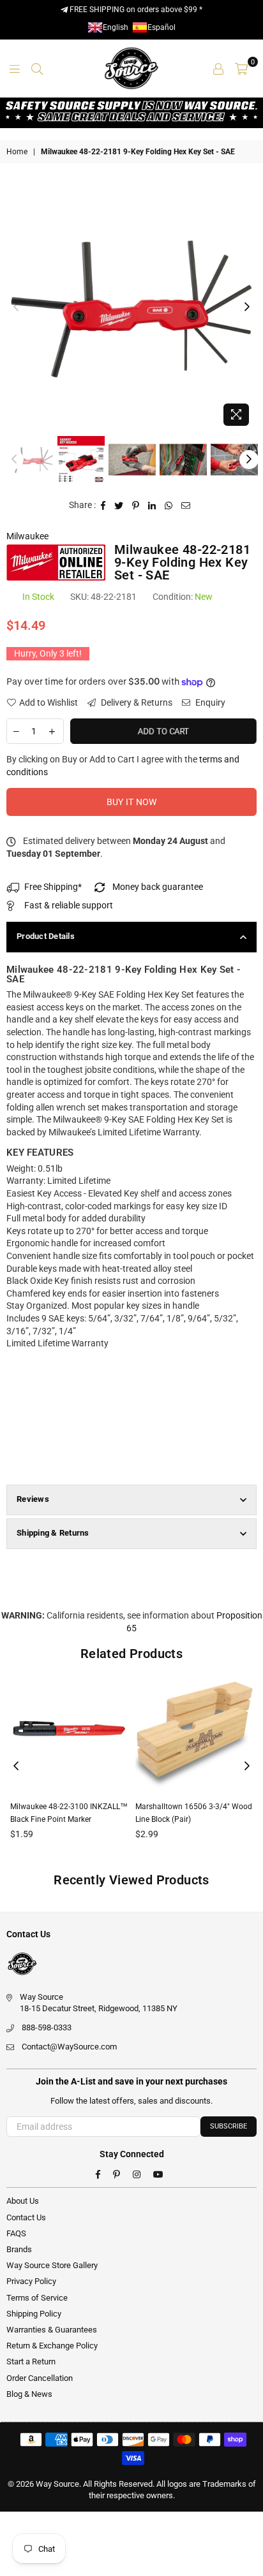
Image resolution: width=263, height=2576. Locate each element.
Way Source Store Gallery (52, 2265)
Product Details (46, 936)
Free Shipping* (53, 887)
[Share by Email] (186, 506)
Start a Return (31, 2361)
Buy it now (132, 802)
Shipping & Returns (53, 1533)
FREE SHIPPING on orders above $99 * (135, 10)
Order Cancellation (40, 2378)
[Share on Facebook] (103, 506)
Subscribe (229, 2126)
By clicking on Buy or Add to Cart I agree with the (123, 766)
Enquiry (209, 702)
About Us (23, 2201)
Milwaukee (27, 536)
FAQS (16, 2233)
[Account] (218, 68)
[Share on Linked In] (152, 506)
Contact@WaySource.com (69, 2047)
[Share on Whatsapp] (169, 506)
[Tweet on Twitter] (119, 506)
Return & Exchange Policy (52, 2346)
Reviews (33, 1499)
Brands (19, 2249)
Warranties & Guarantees (52, 2330)
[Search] (37, 68)
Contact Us (26, 2217)
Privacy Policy (31, 2281)
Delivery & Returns (136, 702)
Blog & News (29, 2394)
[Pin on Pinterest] (136, 506)
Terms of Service (37, 2298)
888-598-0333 (47, 2027)
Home (17, 152)
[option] (131, 307)
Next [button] (247, 307)
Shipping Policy (34, 2314)
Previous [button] (16, 307)
